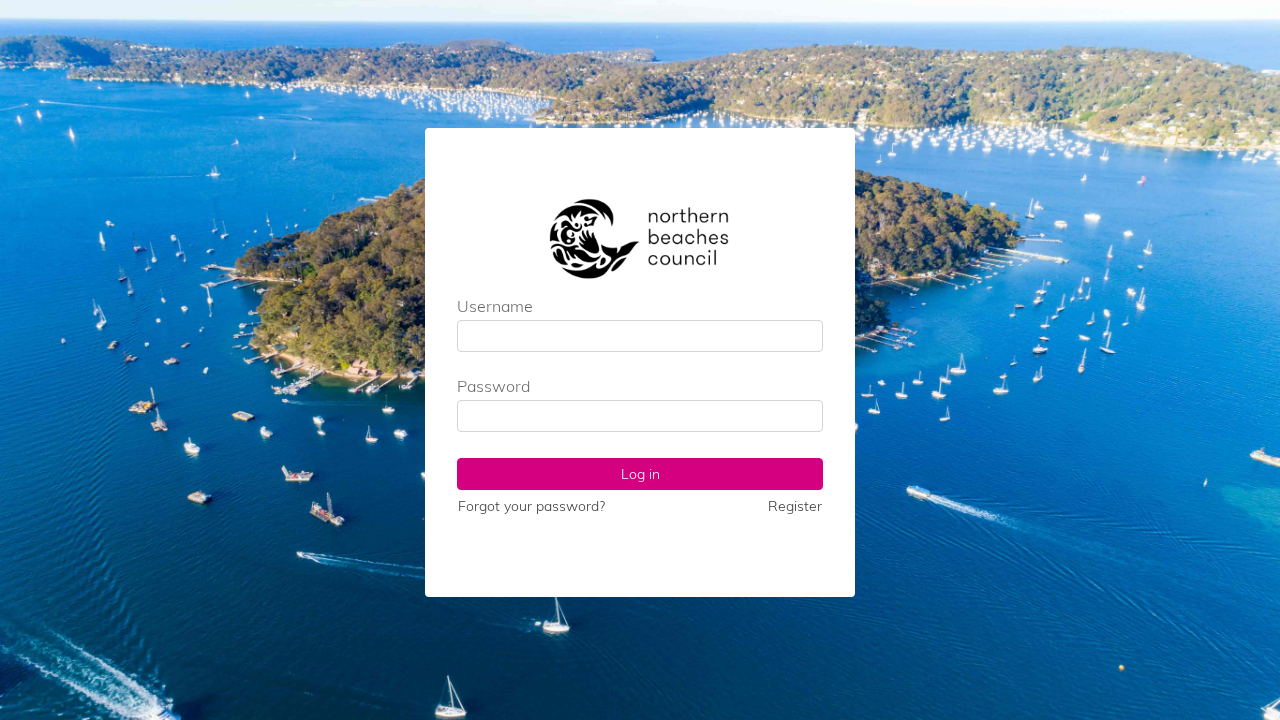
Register (795, 506)
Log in (640, 474)
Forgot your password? (531, 506)
